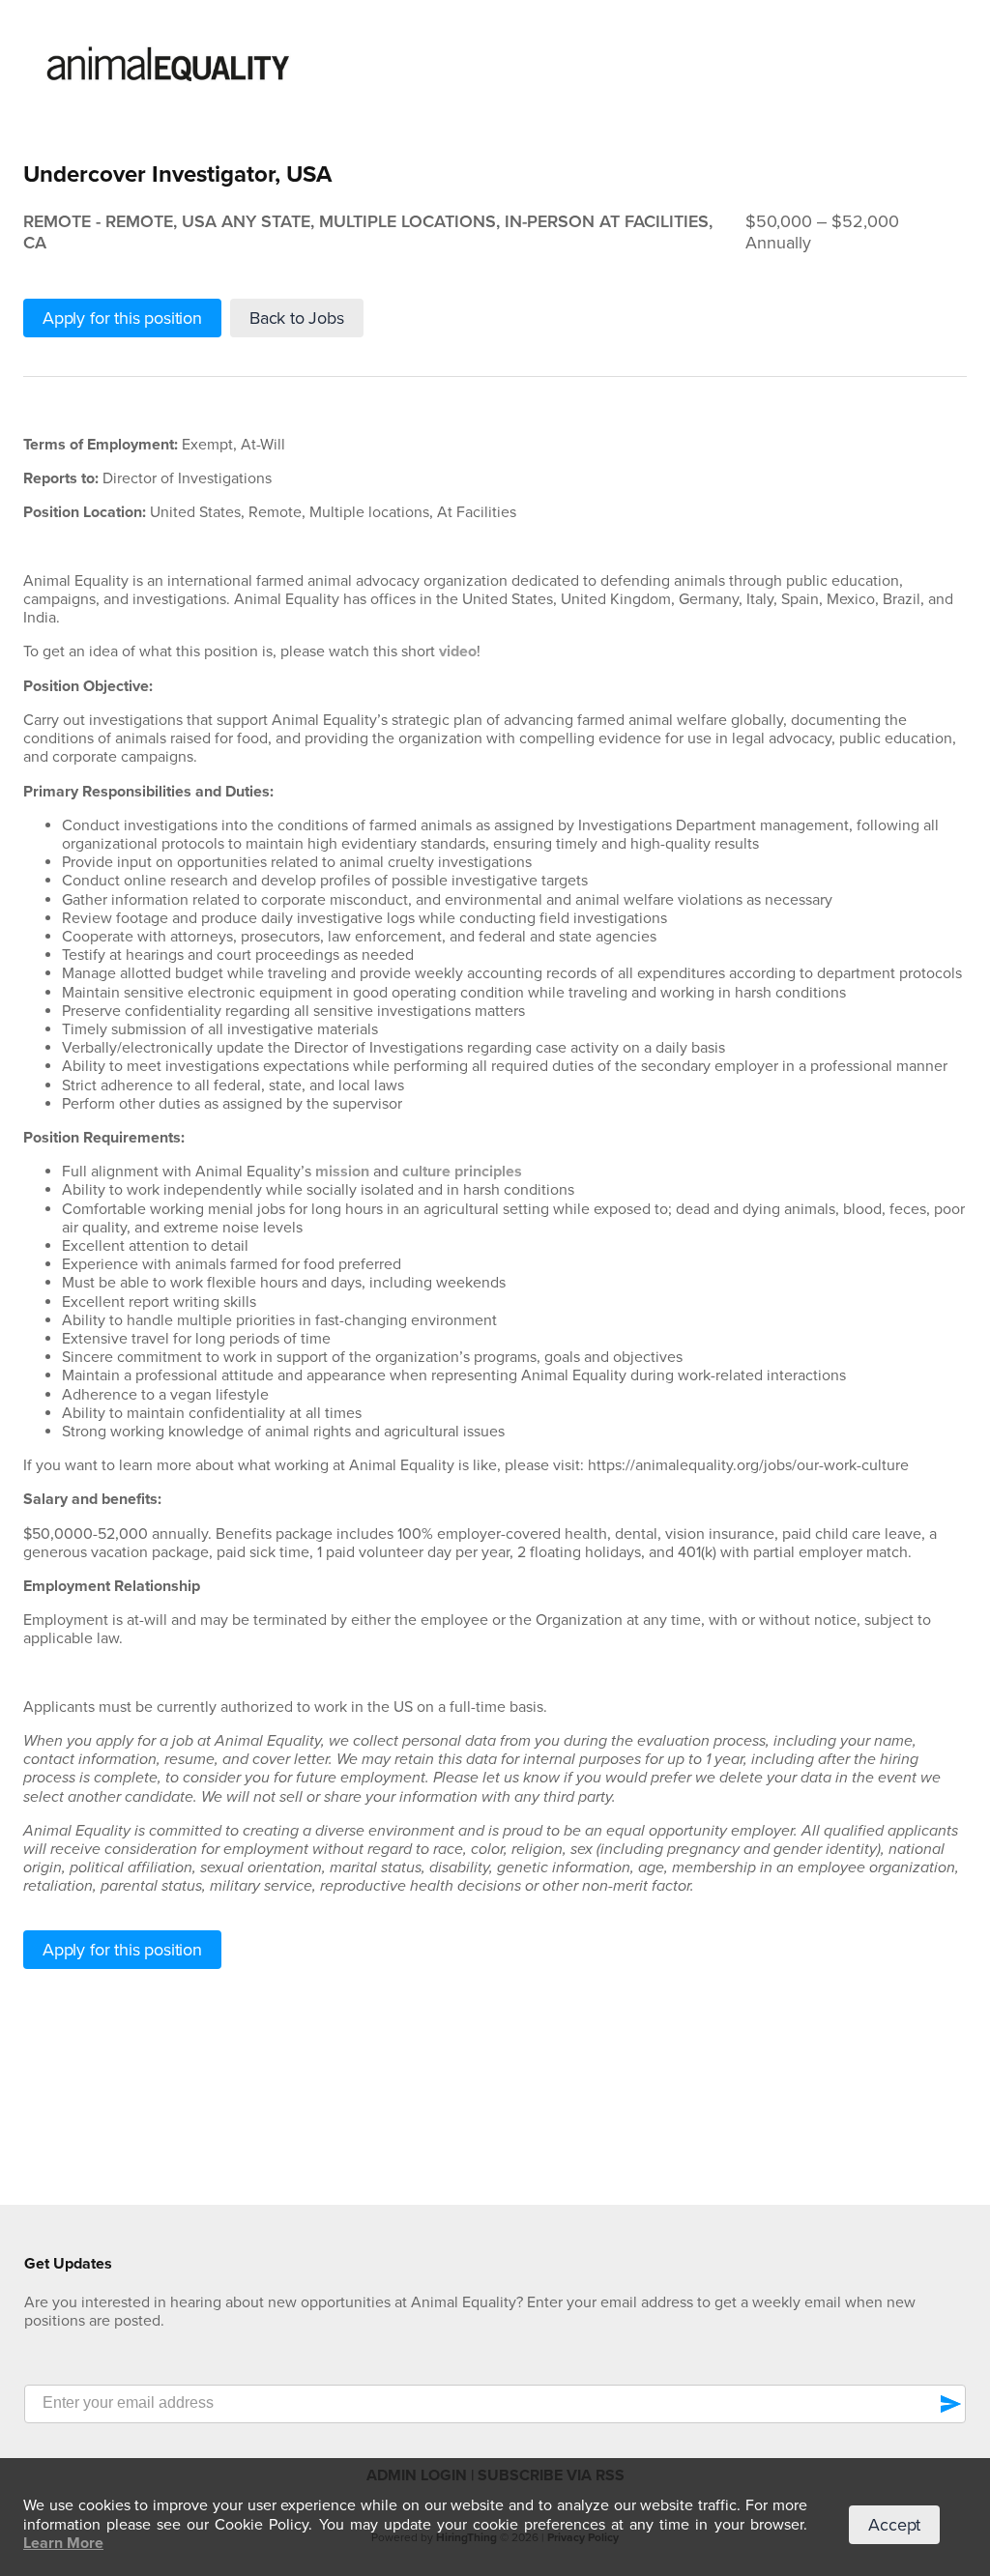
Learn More (63, 2543)
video (458, 651)
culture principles (462, 1172)
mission (342, 1172)
